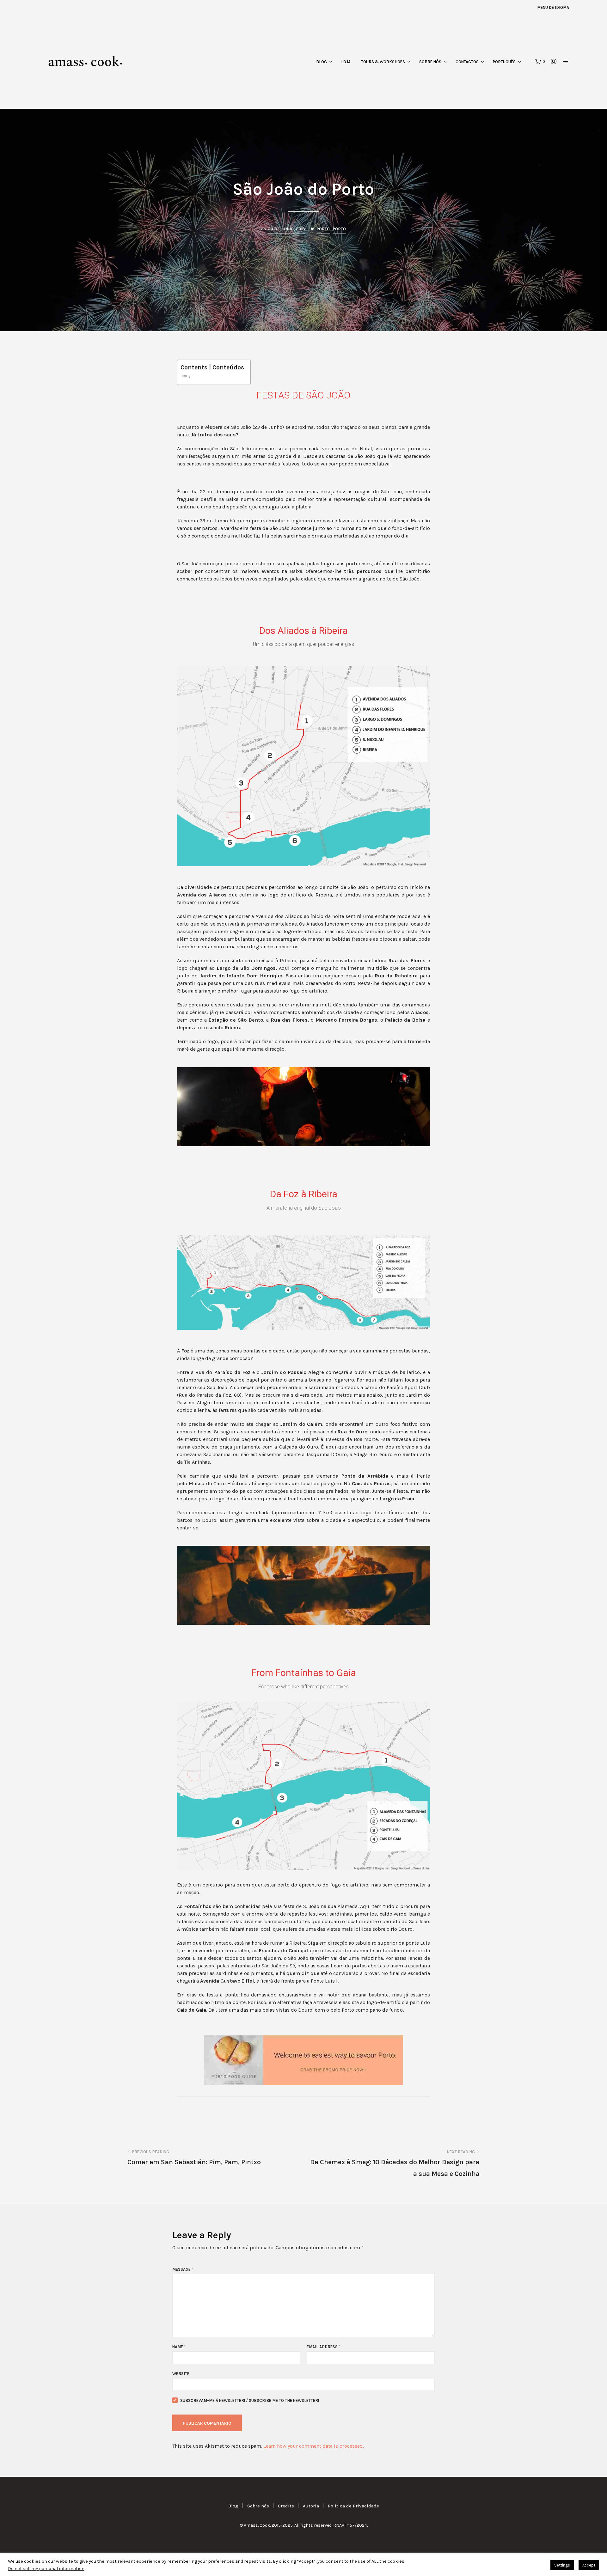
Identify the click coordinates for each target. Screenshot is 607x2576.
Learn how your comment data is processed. (314, 2446)
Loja (346, 62)
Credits (286, 2506)
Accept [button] (589, 2565)
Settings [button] (562, 2565)
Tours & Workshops (383, 62)
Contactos (467, 62)
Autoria (311, 2506)
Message (183, 2269)
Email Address (323, 2347)
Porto (339, 229)
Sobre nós (430, 62)
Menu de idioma (553, 7)
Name (179, 2347)
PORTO (323, 229)
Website (181, 2374)
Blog (322, 62)
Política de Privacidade (353, 2506)
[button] (540, 62)
